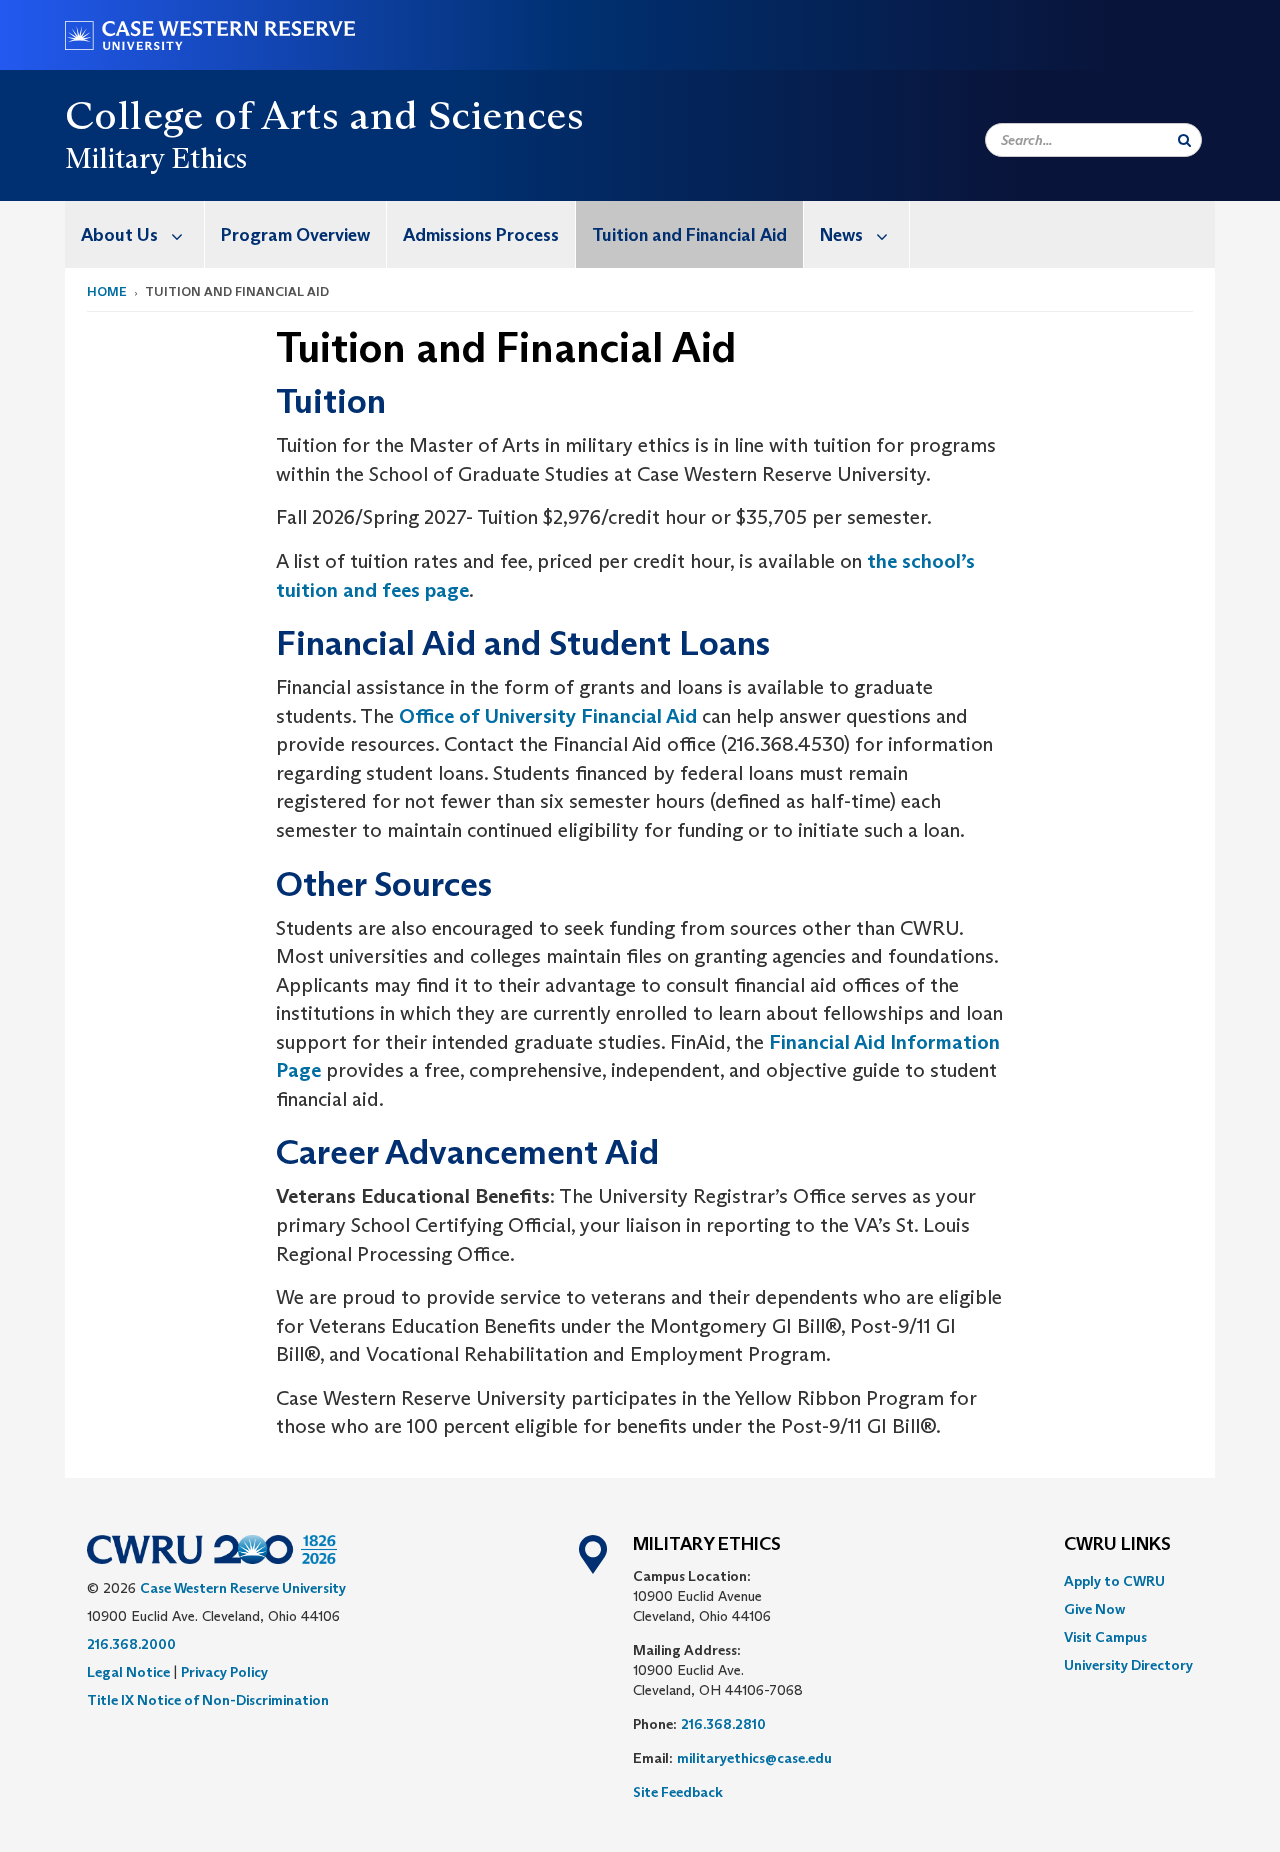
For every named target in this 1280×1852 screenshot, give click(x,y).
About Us (119, 235)
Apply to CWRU (1114, 1581)
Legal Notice (128, 1672)
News (841, 235)
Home (107, 291)
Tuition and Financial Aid (689, 235)
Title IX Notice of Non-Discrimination (208, 1700)
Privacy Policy (224, 1672)
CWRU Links (1117, 1545)
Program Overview (295, 235)
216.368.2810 (723, 1724)
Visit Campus (1105, 1637)
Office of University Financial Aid (548, 716)
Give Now (1094, 1609)
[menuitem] (135, 234)
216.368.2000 (131, 1644)
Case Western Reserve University (243, 1588)
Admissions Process (481, 235)
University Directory (1128, 1665)
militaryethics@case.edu (754, 1758)
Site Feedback (678, 1792)
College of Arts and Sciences (324, 115)
